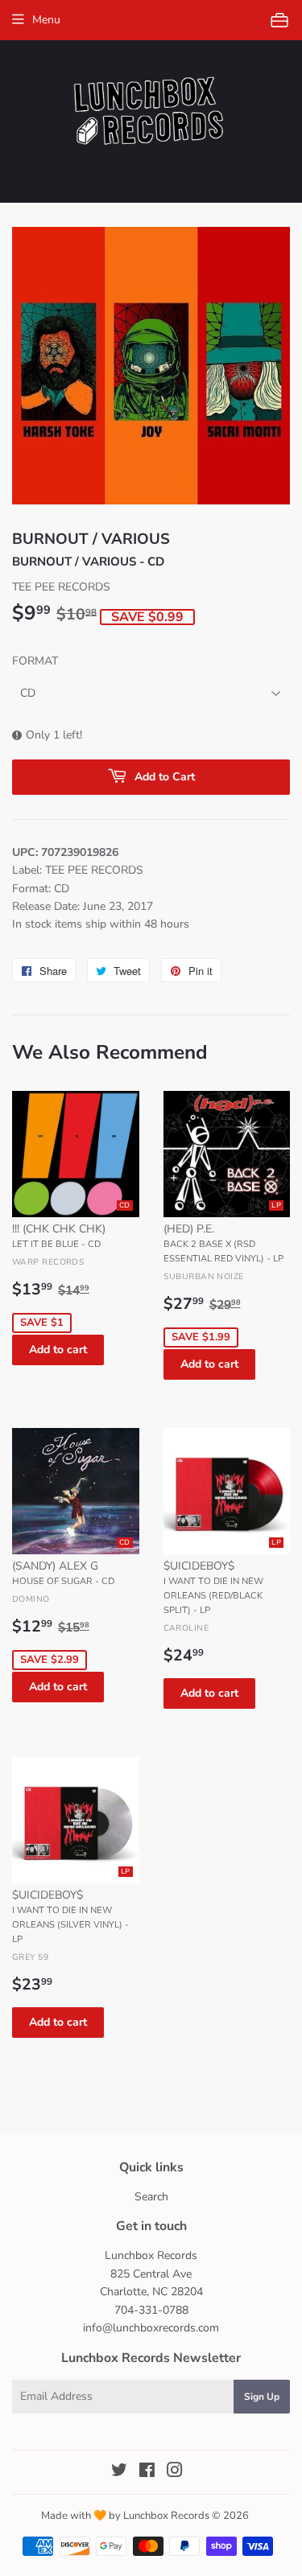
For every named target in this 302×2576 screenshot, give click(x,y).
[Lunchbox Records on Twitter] (119, 2473)
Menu (46, 20)
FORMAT (35, 661)
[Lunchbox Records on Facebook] (147, 2473)
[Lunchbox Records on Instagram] (175, 2473)
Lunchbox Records (166, 2516)
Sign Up (262, 2397)
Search (151, 2197)
